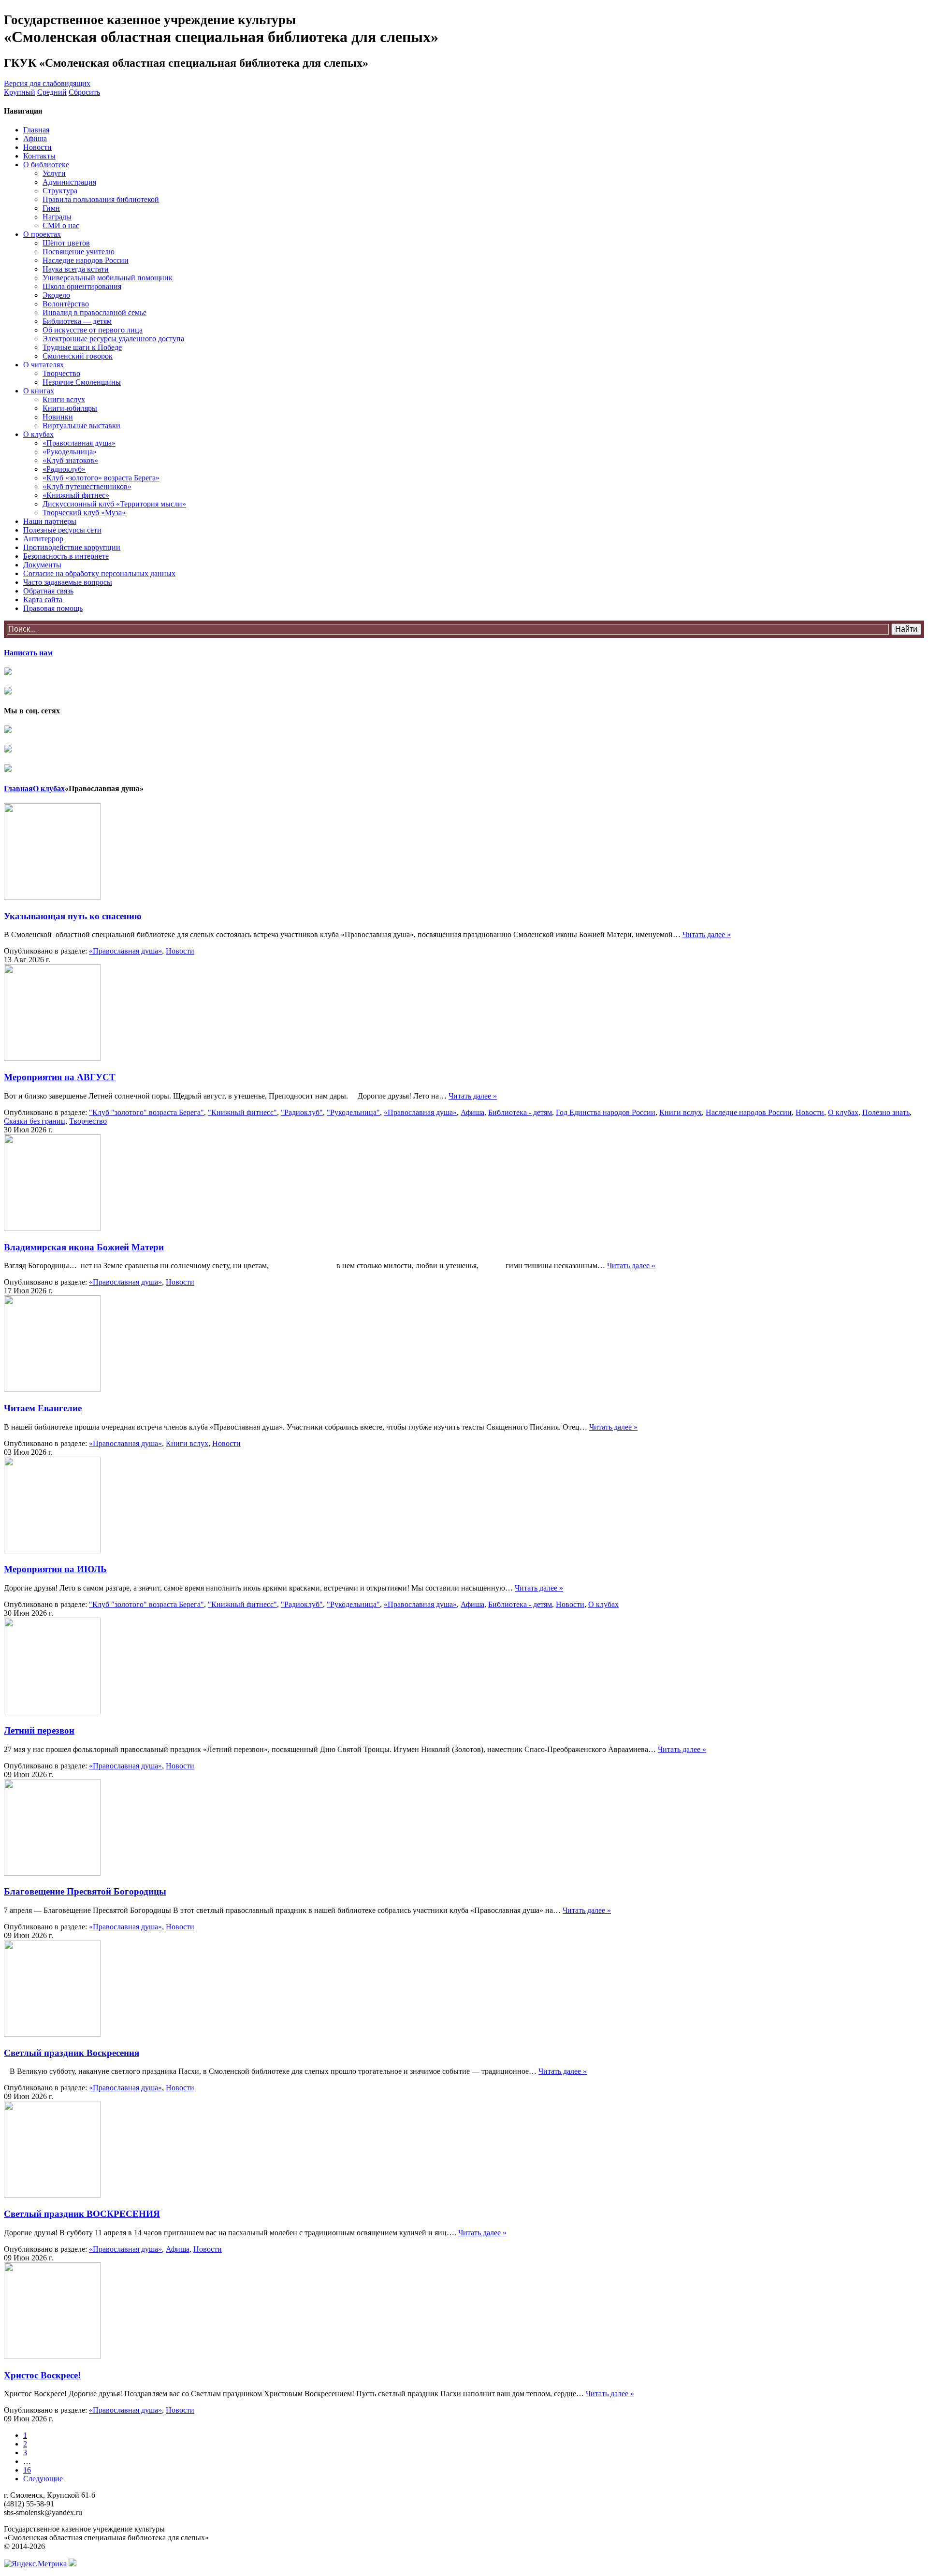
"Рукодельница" (353, 1112)
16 (27, 2470)
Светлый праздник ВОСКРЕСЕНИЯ (82, 2214)
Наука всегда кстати (76, 269)
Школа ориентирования (82, 286)
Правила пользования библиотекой (101, 199)
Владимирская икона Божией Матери (84, 1247)
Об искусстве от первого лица (93, 330)
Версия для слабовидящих (47, 83)
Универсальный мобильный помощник (108, 278)
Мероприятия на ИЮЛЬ (55, 1569)
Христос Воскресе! (42, 2375)
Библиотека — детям (77, 321)
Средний (52, 92)
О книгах (39, 391)
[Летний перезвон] (52, 1712)
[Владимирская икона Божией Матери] (52, 1228)
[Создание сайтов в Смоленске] (72, 2564)
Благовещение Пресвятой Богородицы (85, 1891)
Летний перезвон (39, 1730)
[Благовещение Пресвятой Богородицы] (52, 1873)
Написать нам (28, 653)
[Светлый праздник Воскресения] (52, 2034)
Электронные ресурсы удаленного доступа (113, 339)
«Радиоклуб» (64, 469)
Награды (57, 217)
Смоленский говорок (78, 356)
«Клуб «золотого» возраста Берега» (101, 478)
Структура (60, 191)
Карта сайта (43, 600)
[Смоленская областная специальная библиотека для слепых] (8, 731)
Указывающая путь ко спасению (73, 916)
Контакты (39, 156)
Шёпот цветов (66, 243)
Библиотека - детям (520, 1112)
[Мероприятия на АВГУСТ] (52, 1058)
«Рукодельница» (70, 452)
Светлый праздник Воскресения (72, 2053)
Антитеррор (43, 539)
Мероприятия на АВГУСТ (60, 1077)
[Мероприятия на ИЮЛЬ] (52, 1551)
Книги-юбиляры (70, 408)
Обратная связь (48, 591)
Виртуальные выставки (81, 426)
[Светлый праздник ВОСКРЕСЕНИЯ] (52, 2195)
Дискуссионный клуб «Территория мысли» (114, 504)
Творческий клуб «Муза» (84, 513)
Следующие (43, 2479)
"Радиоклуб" (302, 1112)
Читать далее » (707, 934)
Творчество (61, 373)
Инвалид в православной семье (94, 312)
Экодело (56, 295)
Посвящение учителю (79, 252)
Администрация (69, 182)
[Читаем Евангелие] (52, 1389)
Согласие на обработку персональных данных (99, 573)
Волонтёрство (66, 304)
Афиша (35, 138)
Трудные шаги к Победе (82, 347)
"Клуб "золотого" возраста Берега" (146, 1112)
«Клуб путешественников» (87, 486)
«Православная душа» (79, 443)
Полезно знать (886, 1112)
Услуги (54, 173)
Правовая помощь (53, 608)
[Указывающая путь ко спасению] (52, 897)
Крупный (20, 92)
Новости (37, 147)
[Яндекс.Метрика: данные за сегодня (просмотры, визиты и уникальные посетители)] (35, 2564)
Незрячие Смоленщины (82, 382)
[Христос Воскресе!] (52, 2356)
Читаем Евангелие (43, 1408)
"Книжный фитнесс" (242, 1112)
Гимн (51, 208)
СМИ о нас (61, 225)
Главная (36, 130)
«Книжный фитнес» (76, 495)
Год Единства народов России (606, 1112)
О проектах (42, 234)
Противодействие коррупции (72, 547)
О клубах (38, 434)
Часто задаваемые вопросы (68, 582)
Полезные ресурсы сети (62, 530)
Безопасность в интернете (66, 556)
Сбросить (84, 92)
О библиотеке (46, 165)
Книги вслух (64, 399)
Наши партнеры (50, 521)
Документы (42, 565)
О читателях (43, 365)
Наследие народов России (86, 260)
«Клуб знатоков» (70, 460)
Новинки (58, 417)
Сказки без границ (35, 1121)
